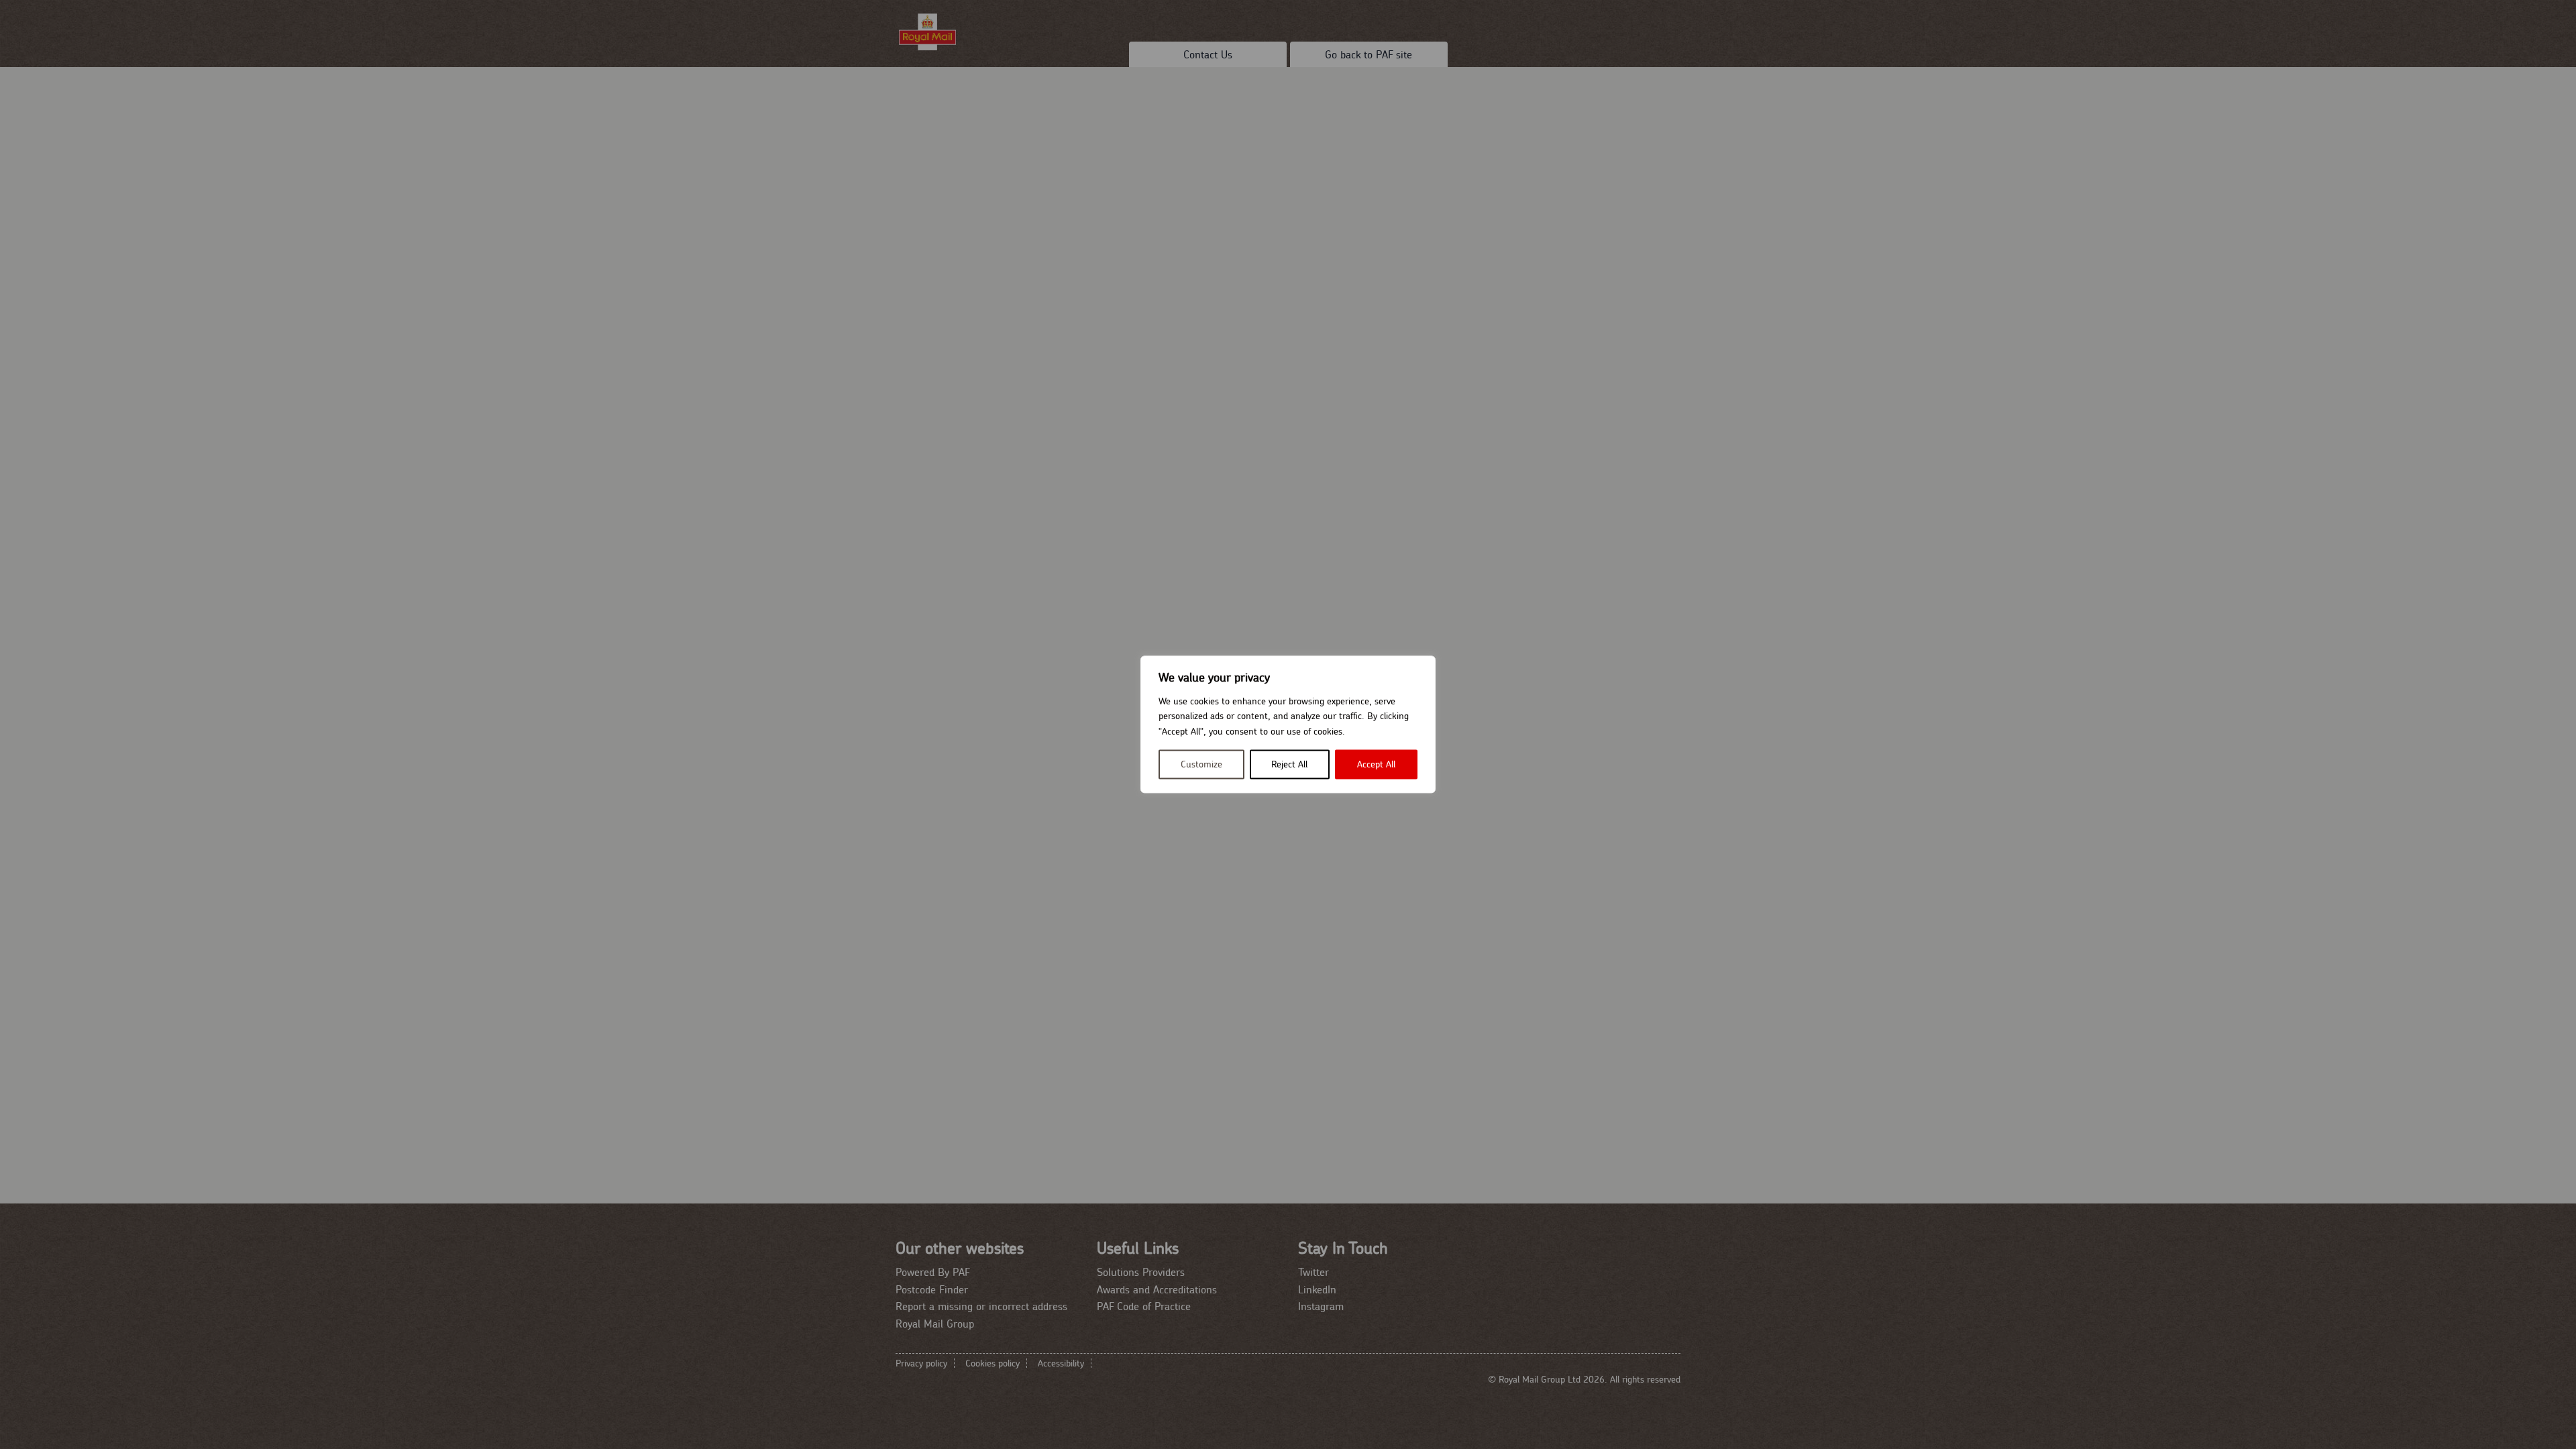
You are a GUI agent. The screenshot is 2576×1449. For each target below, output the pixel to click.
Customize (1201, 765)
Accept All (1376, 765)
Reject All (1289, 765)
